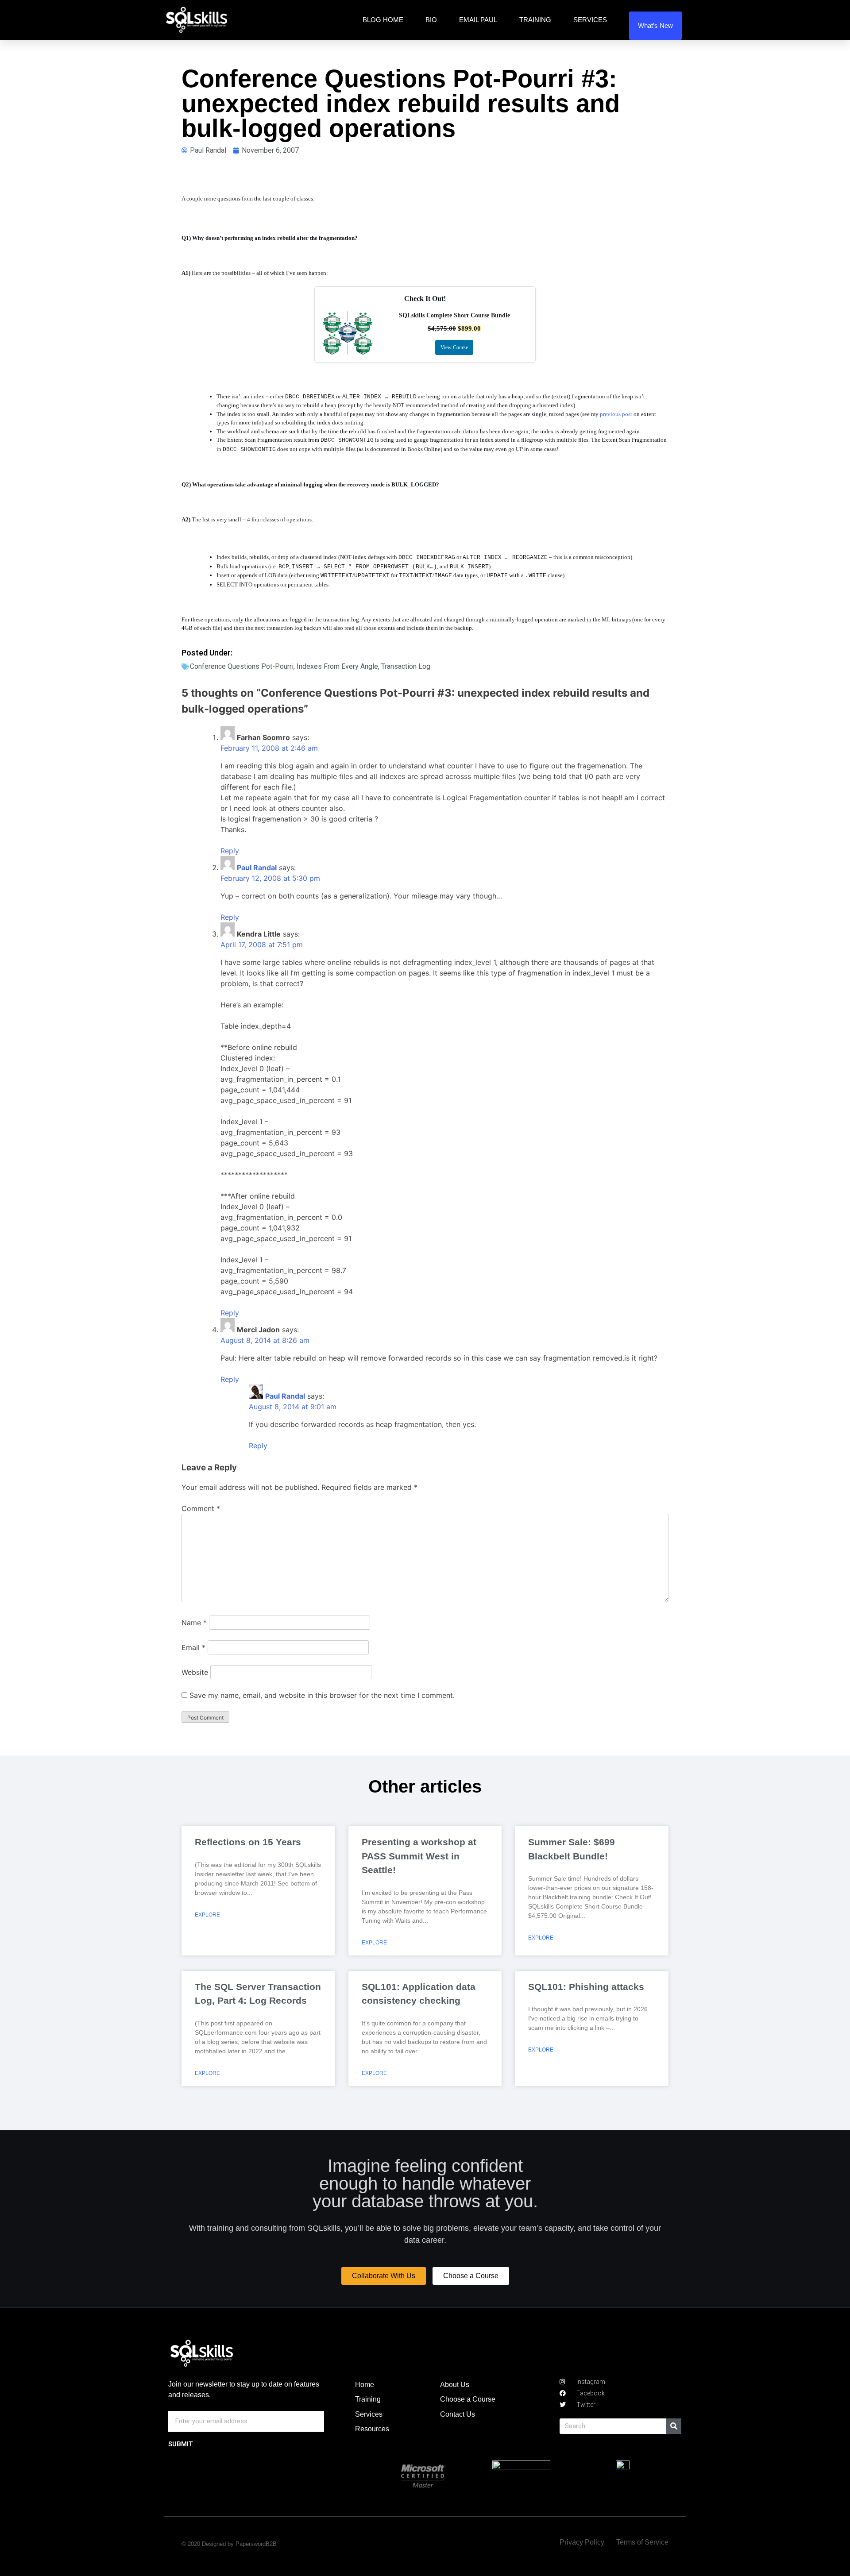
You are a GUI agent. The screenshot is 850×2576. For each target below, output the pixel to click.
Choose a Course (468, 2399)
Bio (431, 20)
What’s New (655, 25)
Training (535, 20)
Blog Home (383, 20)
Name (194, 1623)
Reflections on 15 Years (248, 1842)
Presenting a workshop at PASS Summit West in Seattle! (419, 1856)
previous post (616, 414)
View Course (454, 347)
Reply (230, 851)
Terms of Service (642, 2542)
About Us (455, 2385)
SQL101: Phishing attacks (586, 1987)
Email (193, 1647)
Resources (372, 2429)
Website (195, 1672)
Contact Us (458, 2414)
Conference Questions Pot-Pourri (242, 666)
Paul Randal (257, 868)
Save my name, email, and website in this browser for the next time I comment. (322, 1695)
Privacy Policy (582, 2542)
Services (590, 20)
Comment (201, 1508)
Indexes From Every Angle (337, 666)
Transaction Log (406, 666)
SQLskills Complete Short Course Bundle (454, 315)
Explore (207, 1915)
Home (365, 2385)
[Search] (674, 2426)
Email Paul (478, 20)
